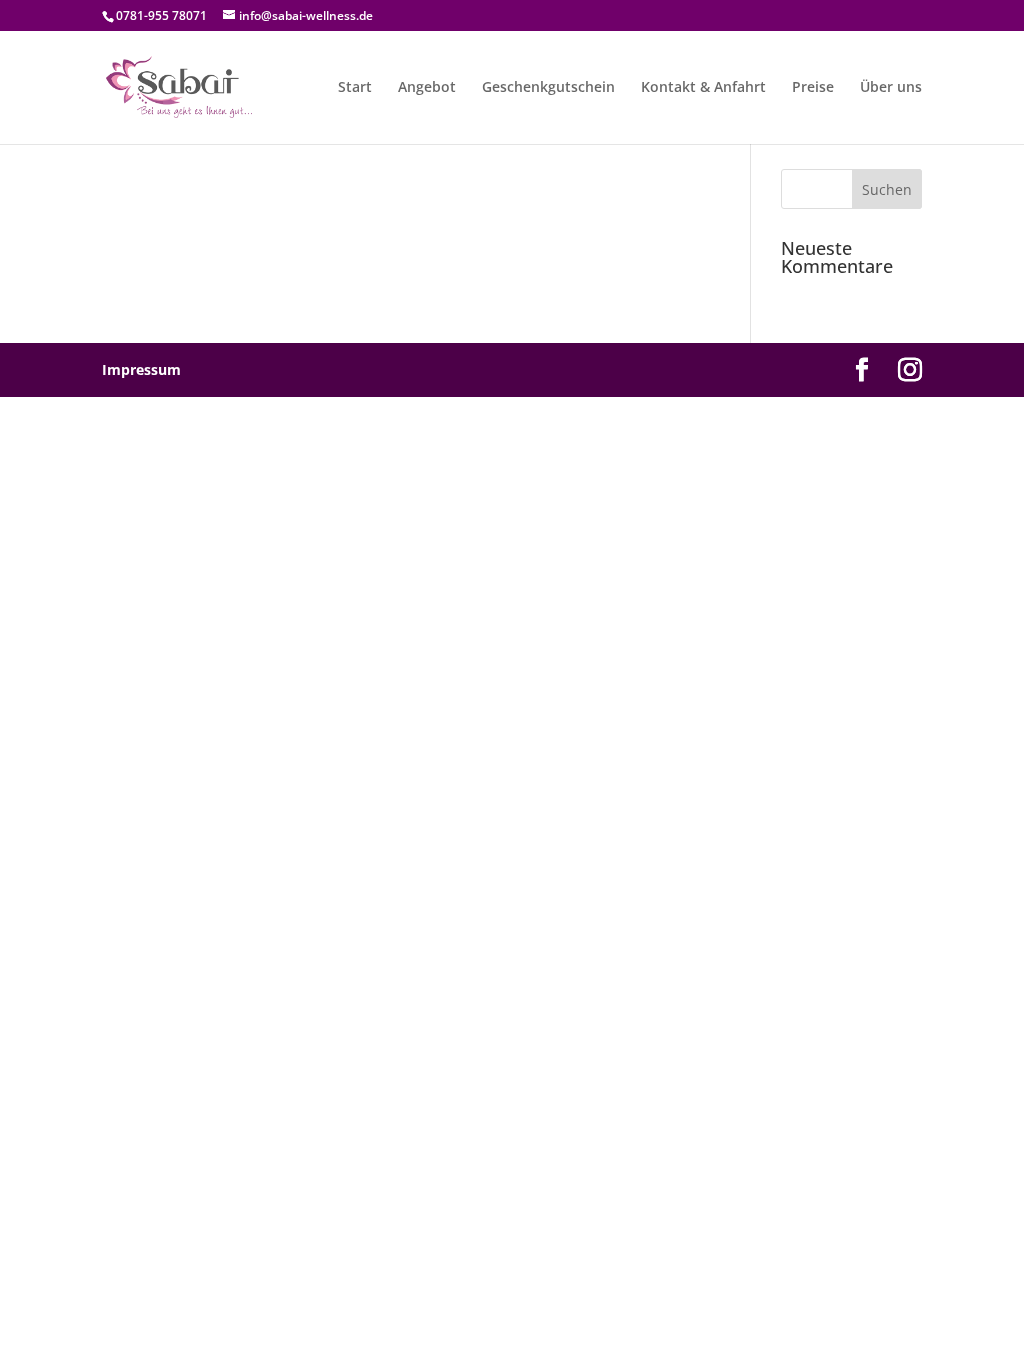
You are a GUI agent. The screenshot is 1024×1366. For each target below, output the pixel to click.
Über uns (891, 88)
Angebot (427, 88)
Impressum (141, 369)
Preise (813, 88)
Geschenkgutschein (548, 88)
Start (355, 88)
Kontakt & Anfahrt (703, 88)
